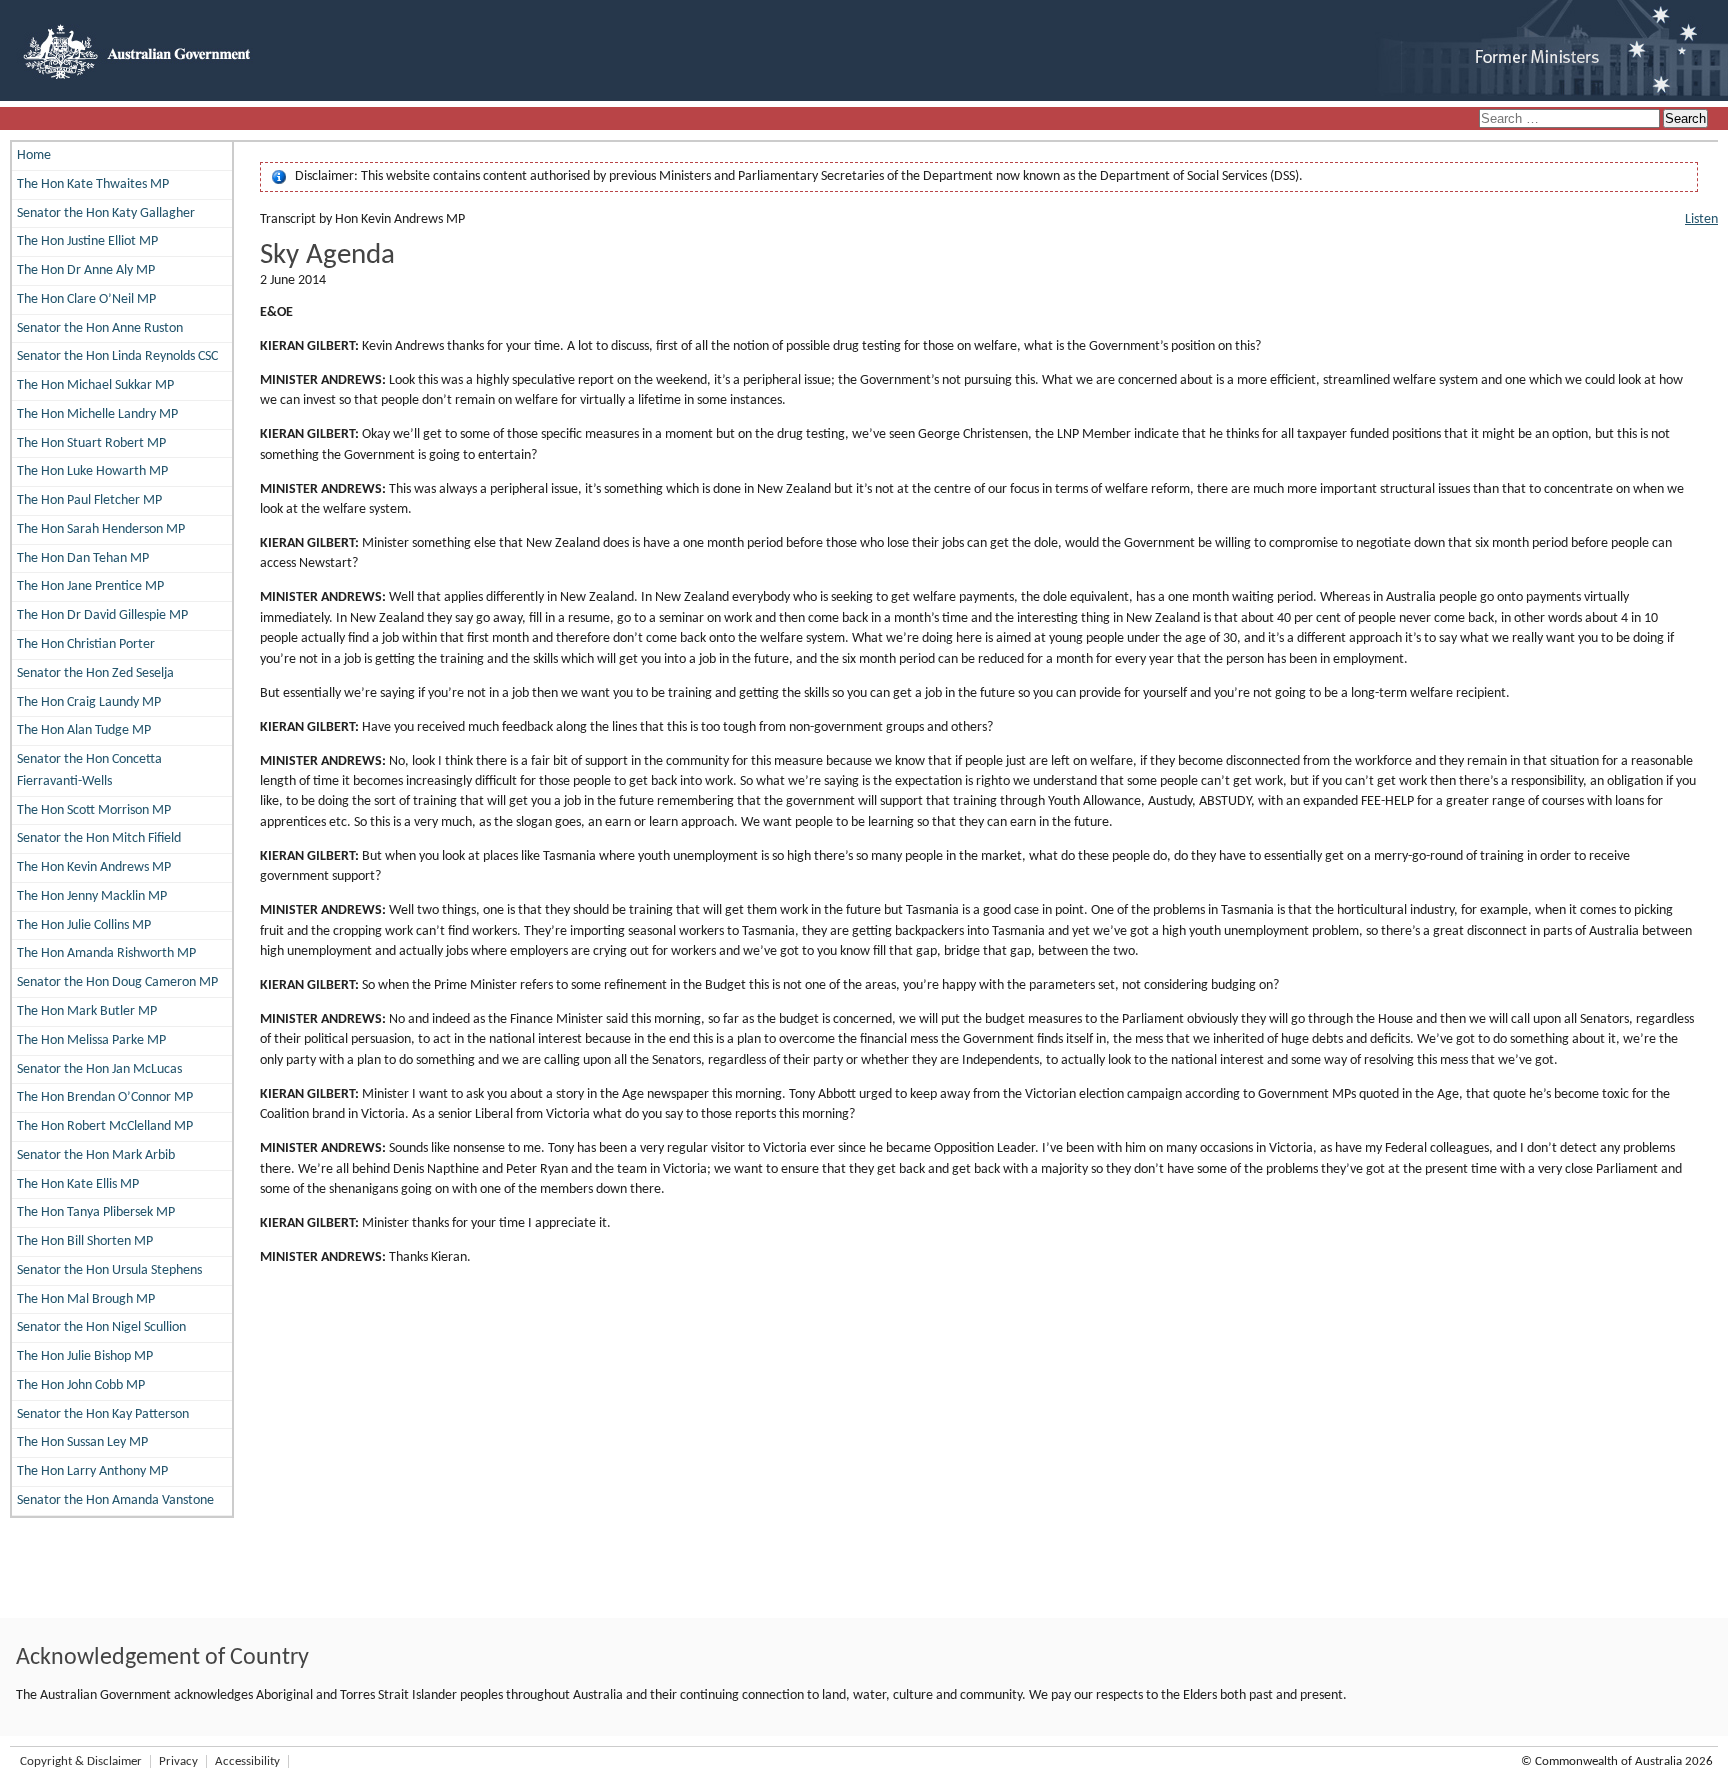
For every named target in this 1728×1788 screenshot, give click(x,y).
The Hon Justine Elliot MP (87, 241)
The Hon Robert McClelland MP (105, 1126)
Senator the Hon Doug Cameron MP (117, 982)
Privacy (178, 1761)
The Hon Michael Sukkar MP (95, 385)
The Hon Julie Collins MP (84, 925)
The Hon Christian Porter (86, 644)
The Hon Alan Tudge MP (84, 730)
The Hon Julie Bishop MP (85, 1356)
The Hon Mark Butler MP (87, 1011)
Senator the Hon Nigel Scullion (101, 1327)
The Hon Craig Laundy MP (89, 702)
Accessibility (247, 1761)
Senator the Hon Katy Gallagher (106, 213)
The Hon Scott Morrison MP (94, 810)
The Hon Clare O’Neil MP (86, 299)
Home (34, 155)
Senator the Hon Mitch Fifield (99, 838)
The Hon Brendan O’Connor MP (105, 1097)
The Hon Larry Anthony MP (92, 1471)
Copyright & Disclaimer (81, 1761)
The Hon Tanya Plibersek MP (96, 1212)
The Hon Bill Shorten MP (85, 1241)
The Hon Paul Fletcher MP (89, 500)
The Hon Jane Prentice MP (90, 586)
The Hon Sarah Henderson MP (101, 529)
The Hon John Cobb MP (81, 1385)
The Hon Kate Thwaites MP (93, 184)
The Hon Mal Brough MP (86, 1299)
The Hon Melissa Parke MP (91, 1040)
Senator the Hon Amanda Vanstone (115, 1500)
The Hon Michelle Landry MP (97, 414)
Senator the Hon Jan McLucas (99, 1069)
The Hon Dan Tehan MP (83, 558)
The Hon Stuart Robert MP (91, 443)
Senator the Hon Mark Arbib (96, 1155)
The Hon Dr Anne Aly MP (86, 270)
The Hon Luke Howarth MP (92, 471)
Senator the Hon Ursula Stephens (109, 1270)
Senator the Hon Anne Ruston (100, 328)
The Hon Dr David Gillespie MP (102, 615)
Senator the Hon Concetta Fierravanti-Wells (89, 770)
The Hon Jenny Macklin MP (92, 896)
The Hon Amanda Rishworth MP (106, 953)
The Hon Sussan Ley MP (82, 1442)
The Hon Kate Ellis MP (78, 1184)
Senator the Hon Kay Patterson (103, 1414)
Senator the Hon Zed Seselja (95, 673)
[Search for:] (1571, 119)
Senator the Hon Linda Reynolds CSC (117, 356)
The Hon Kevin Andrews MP (94, 867)
